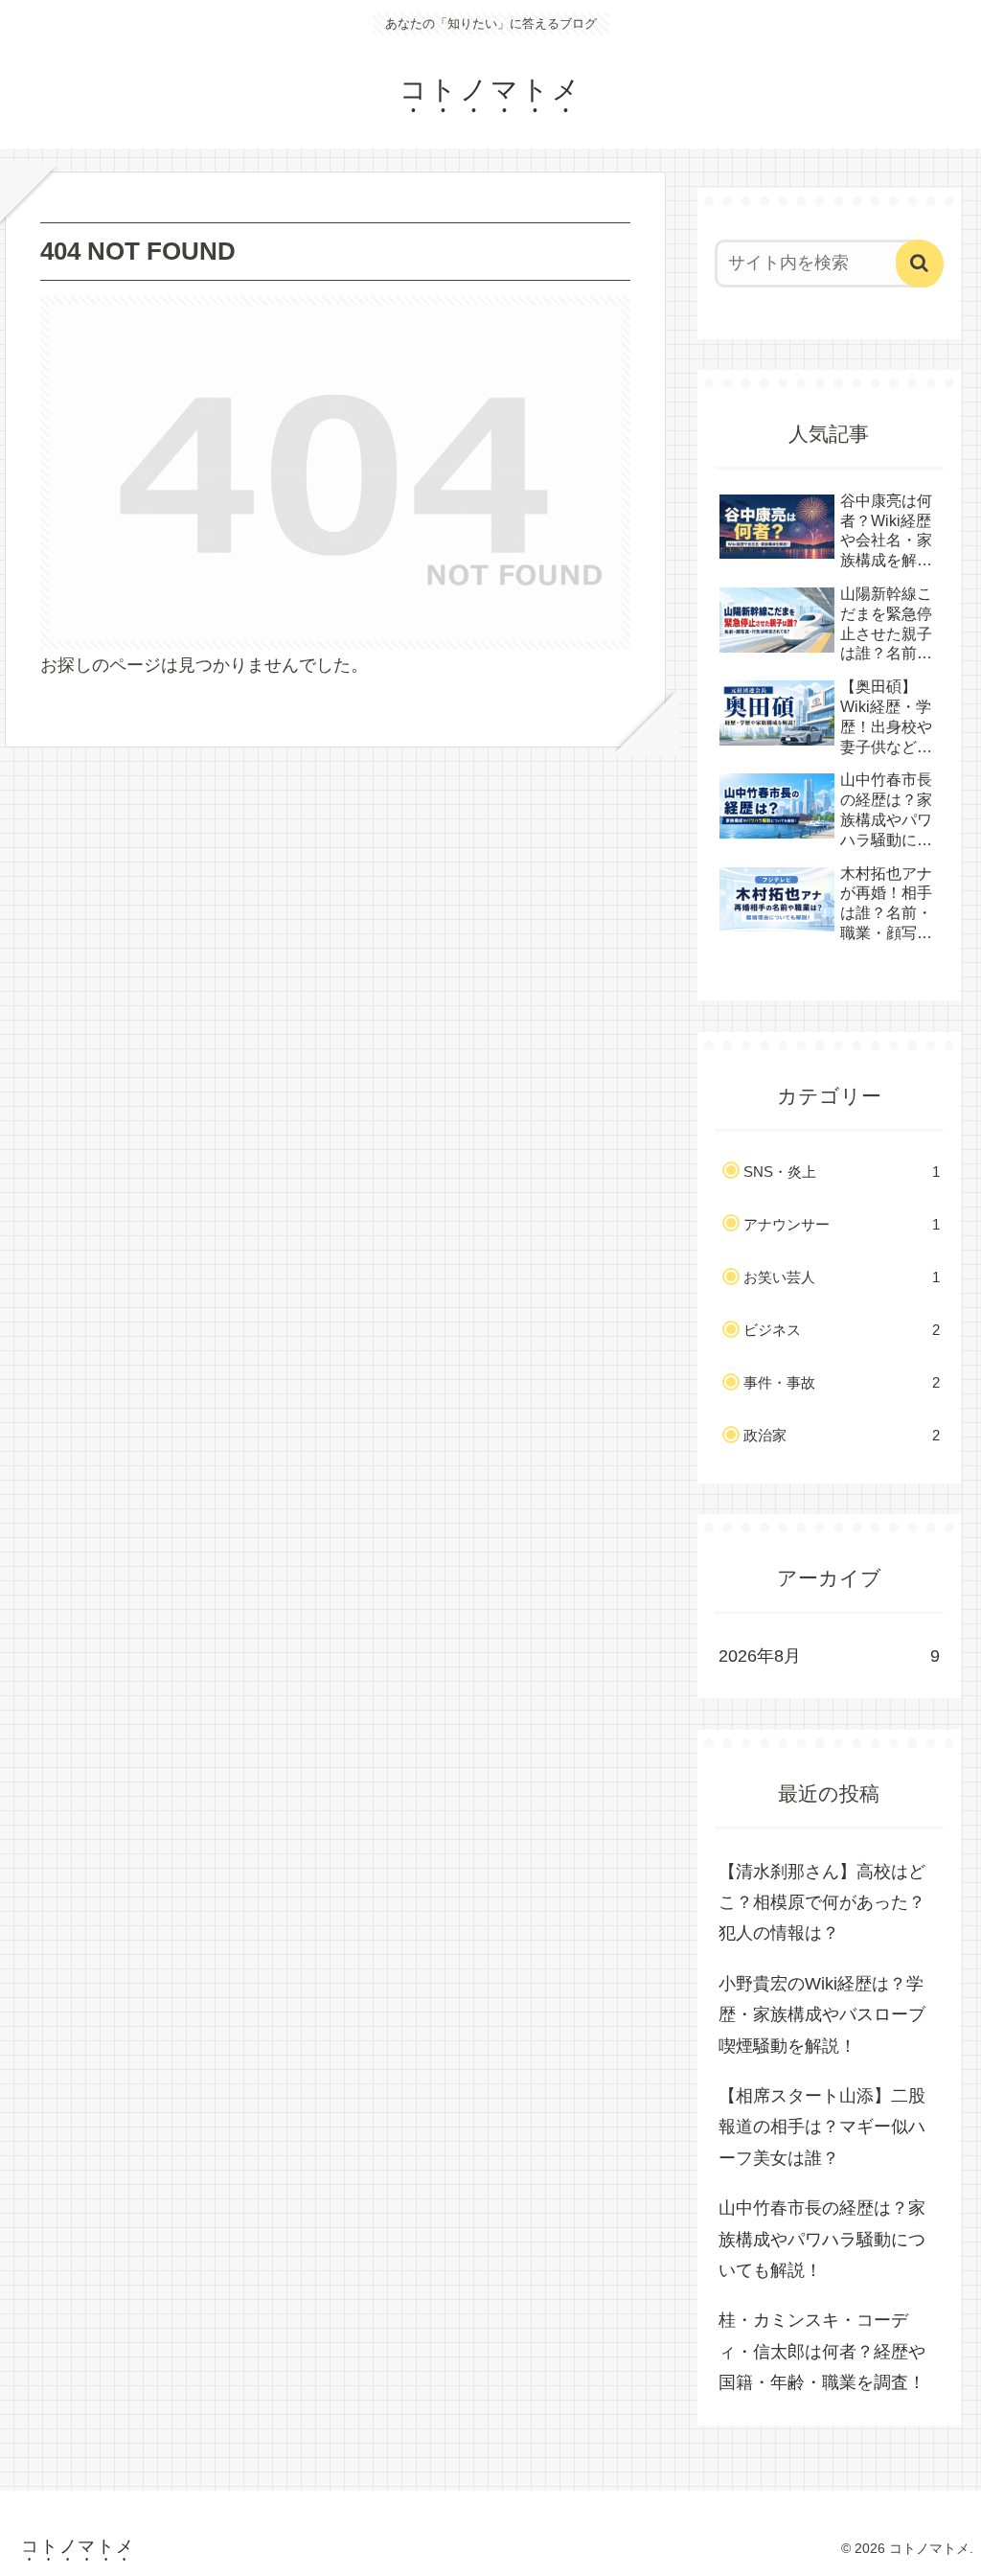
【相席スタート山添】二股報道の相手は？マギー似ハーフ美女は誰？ (822, 2127)
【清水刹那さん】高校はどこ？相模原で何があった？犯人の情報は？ (822, 1903)
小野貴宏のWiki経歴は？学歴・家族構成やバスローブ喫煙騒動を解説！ (822, 2015)
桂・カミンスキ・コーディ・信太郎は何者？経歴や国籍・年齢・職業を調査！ (822, 2351)
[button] (920, 264)
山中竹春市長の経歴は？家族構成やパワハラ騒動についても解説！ (822, 2239)
